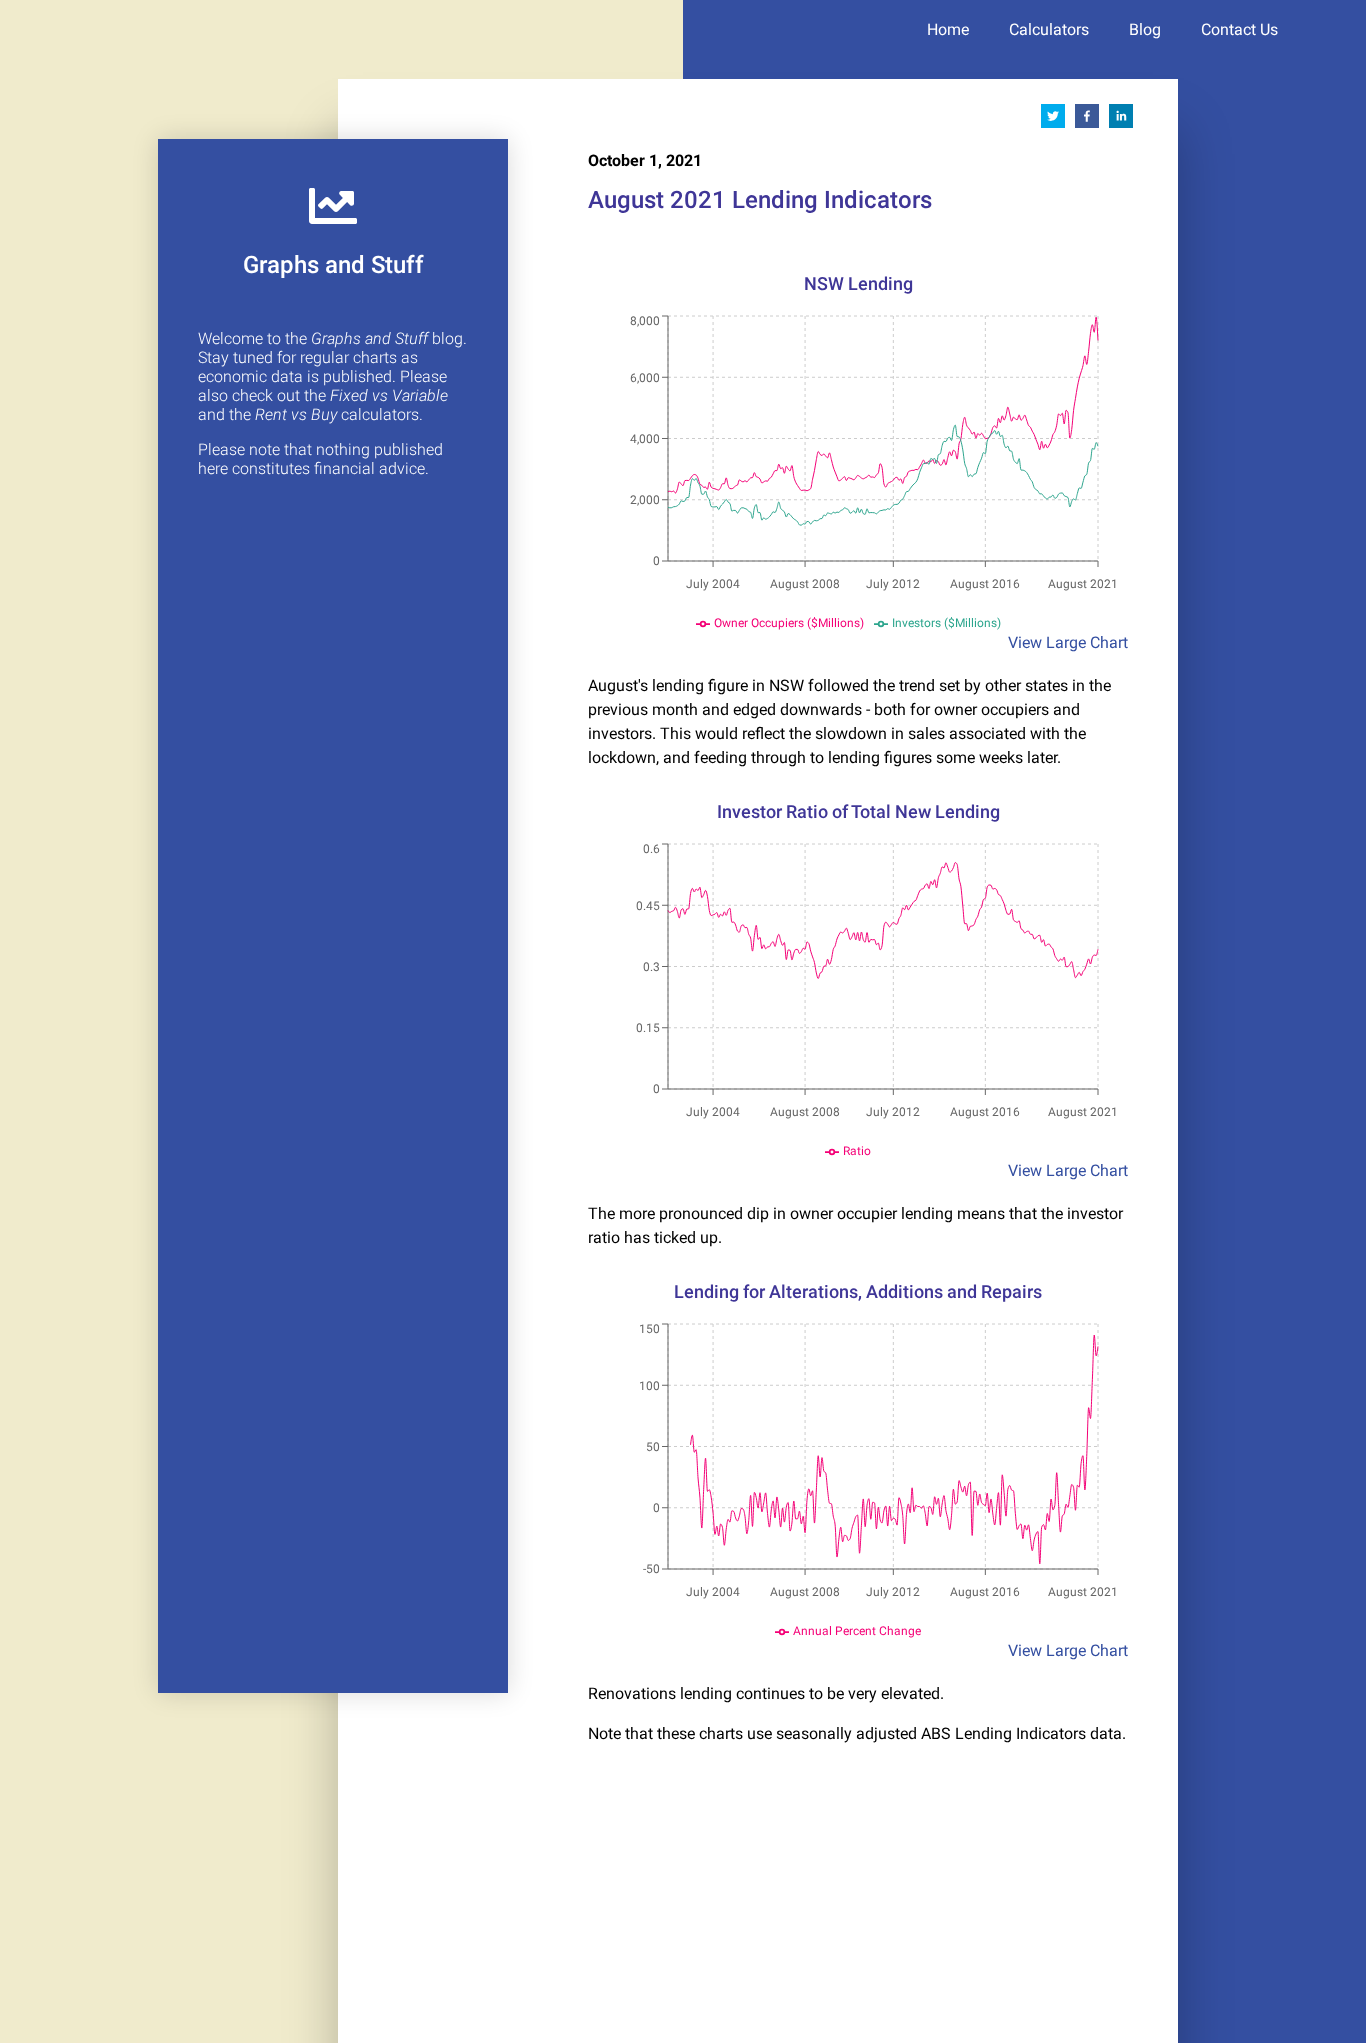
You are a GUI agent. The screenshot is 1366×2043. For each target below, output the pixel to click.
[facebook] (1087, 119)
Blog (1145, 29)
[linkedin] (1121, 119)
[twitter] (1053, 119)
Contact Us (1239, 29)
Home (948, 29)
